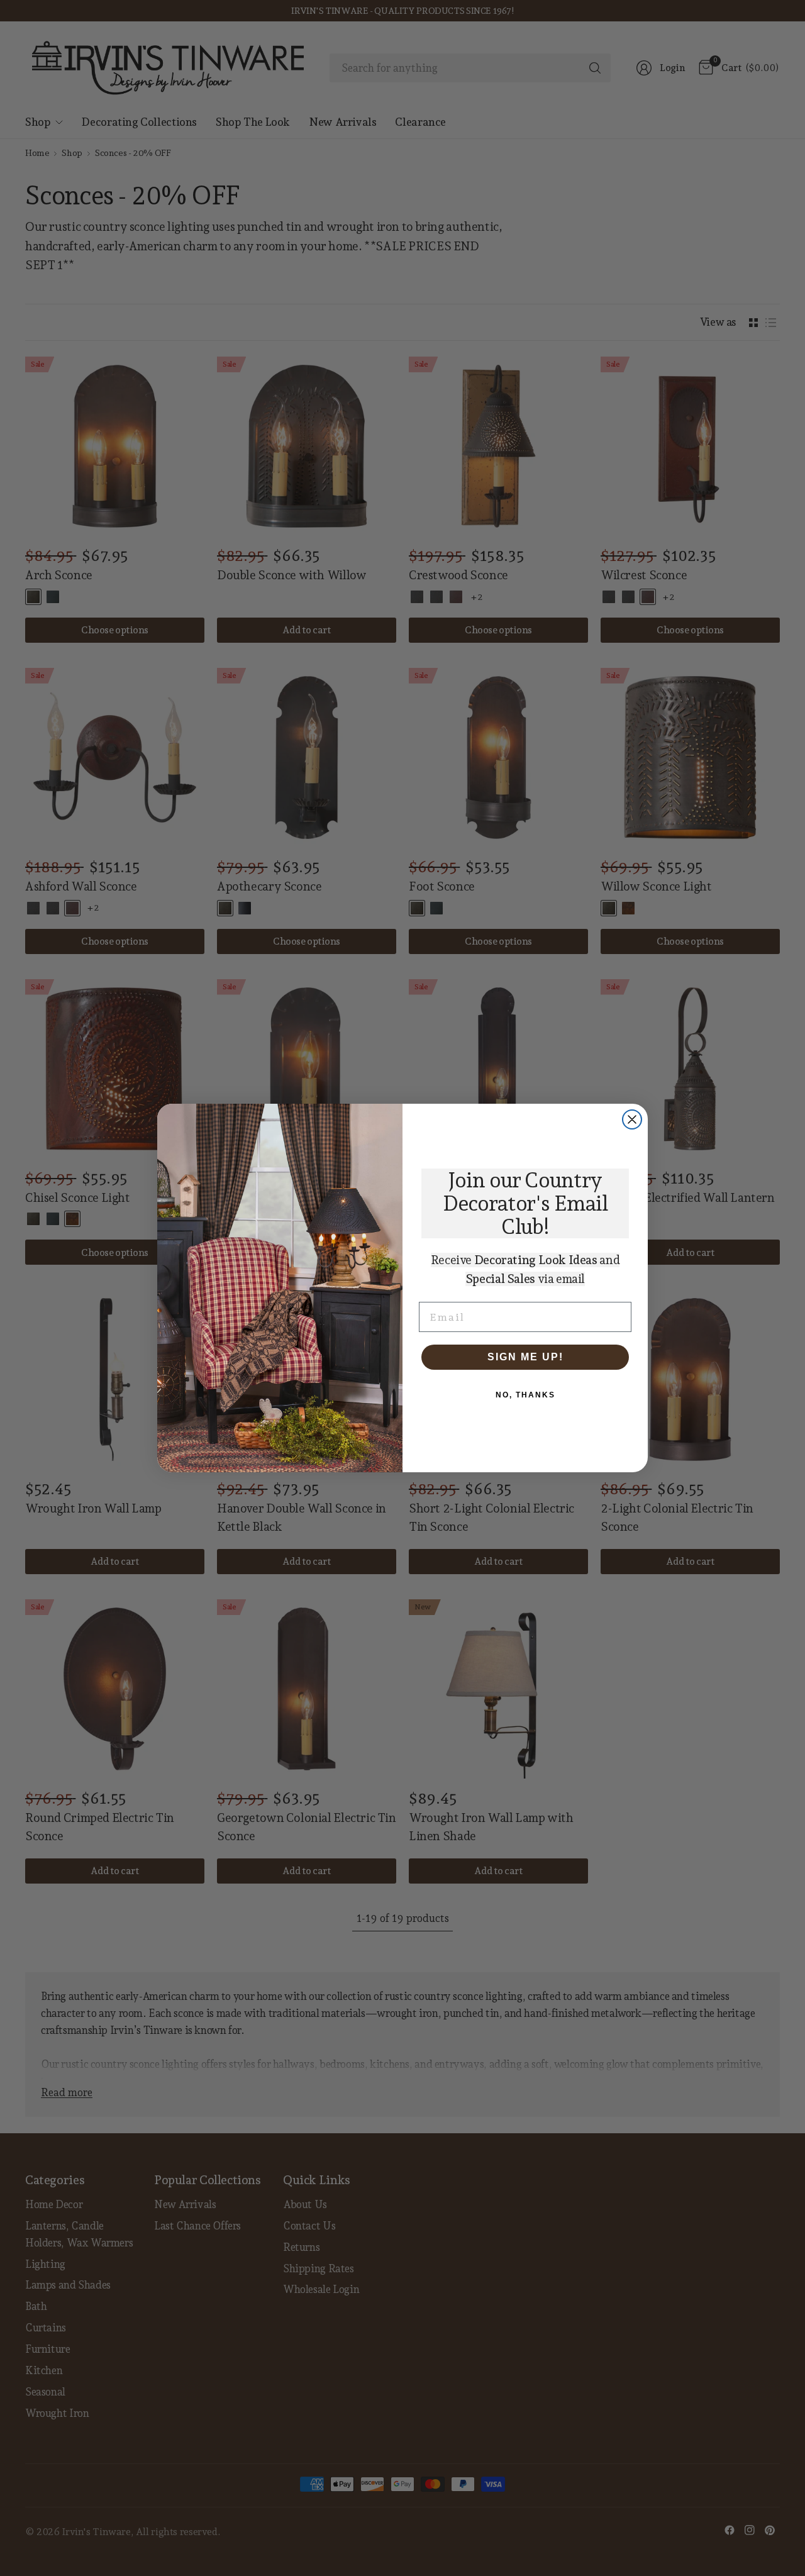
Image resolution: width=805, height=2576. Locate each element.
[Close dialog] (632, 1119)
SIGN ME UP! (525, 1357)
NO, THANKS (525, 1395)
